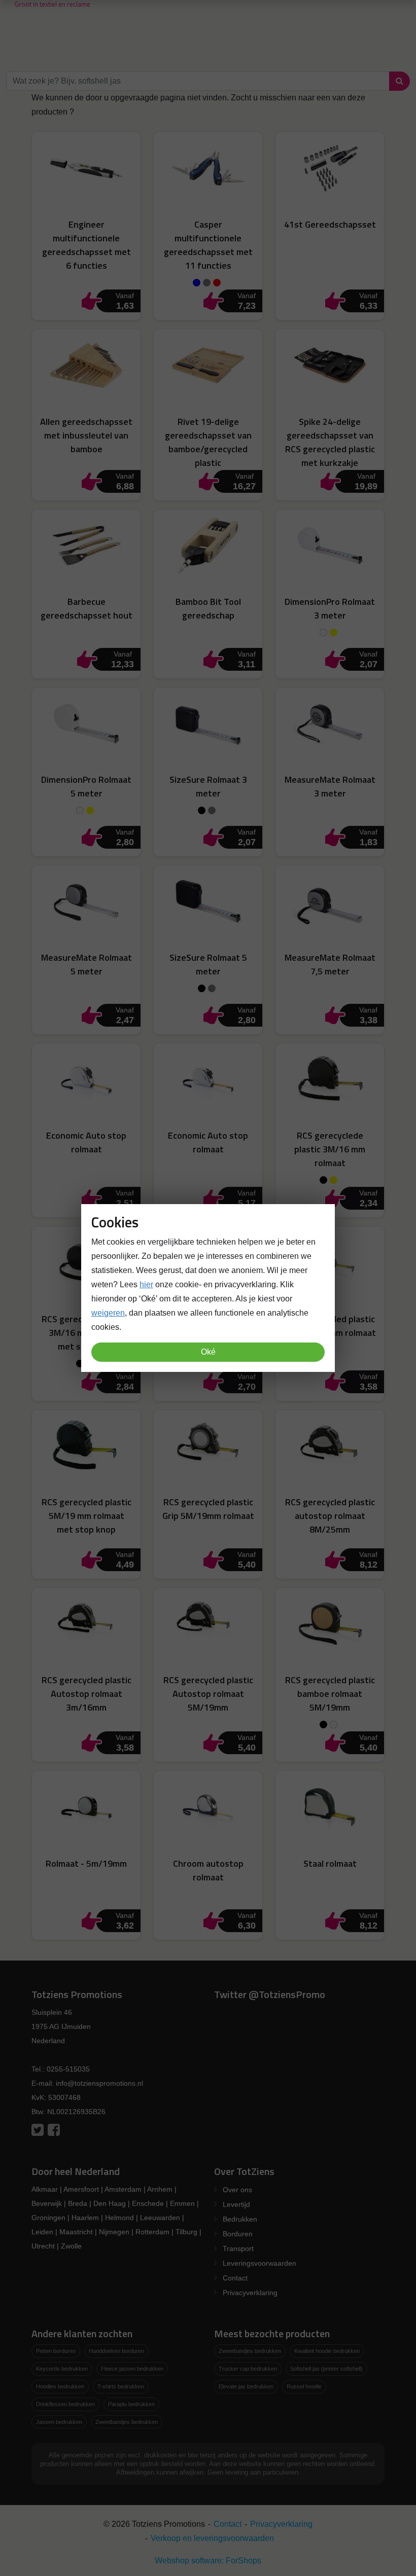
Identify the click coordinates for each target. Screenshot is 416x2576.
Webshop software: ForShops (208, 2561)
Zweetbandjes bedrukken (127, 2422)
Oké (208, 1352)
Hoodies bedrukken (60, 2386)
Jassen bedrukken (59, 2422)
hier (146, 1284)
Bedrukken (240, 2219)
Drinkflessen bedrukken (65, 2404)
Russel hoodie (304, 2386)
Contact (235, 2278)
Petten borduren (56, 2351)
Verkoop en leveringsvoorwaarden (212, 2538)
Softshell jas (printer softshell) (326, 2369)
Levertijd (236, 2204)
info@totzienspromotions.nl (99, 2083)
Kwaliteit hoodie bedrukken (327, 2351)
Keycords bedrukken (62, 2369)
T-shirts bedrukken (121, 2386)
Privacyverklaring (250, 2293)
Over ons (237, 2190)
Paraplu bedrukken (131, 2404)
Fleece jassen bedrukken (132, 2369)
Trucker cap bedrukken (248, 2369)
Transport (238, 2248)
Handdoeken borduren (116, 2351)
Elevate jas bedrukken (246, 2386)
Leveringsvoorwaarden (259, 2263)
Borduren (238, 2234)
